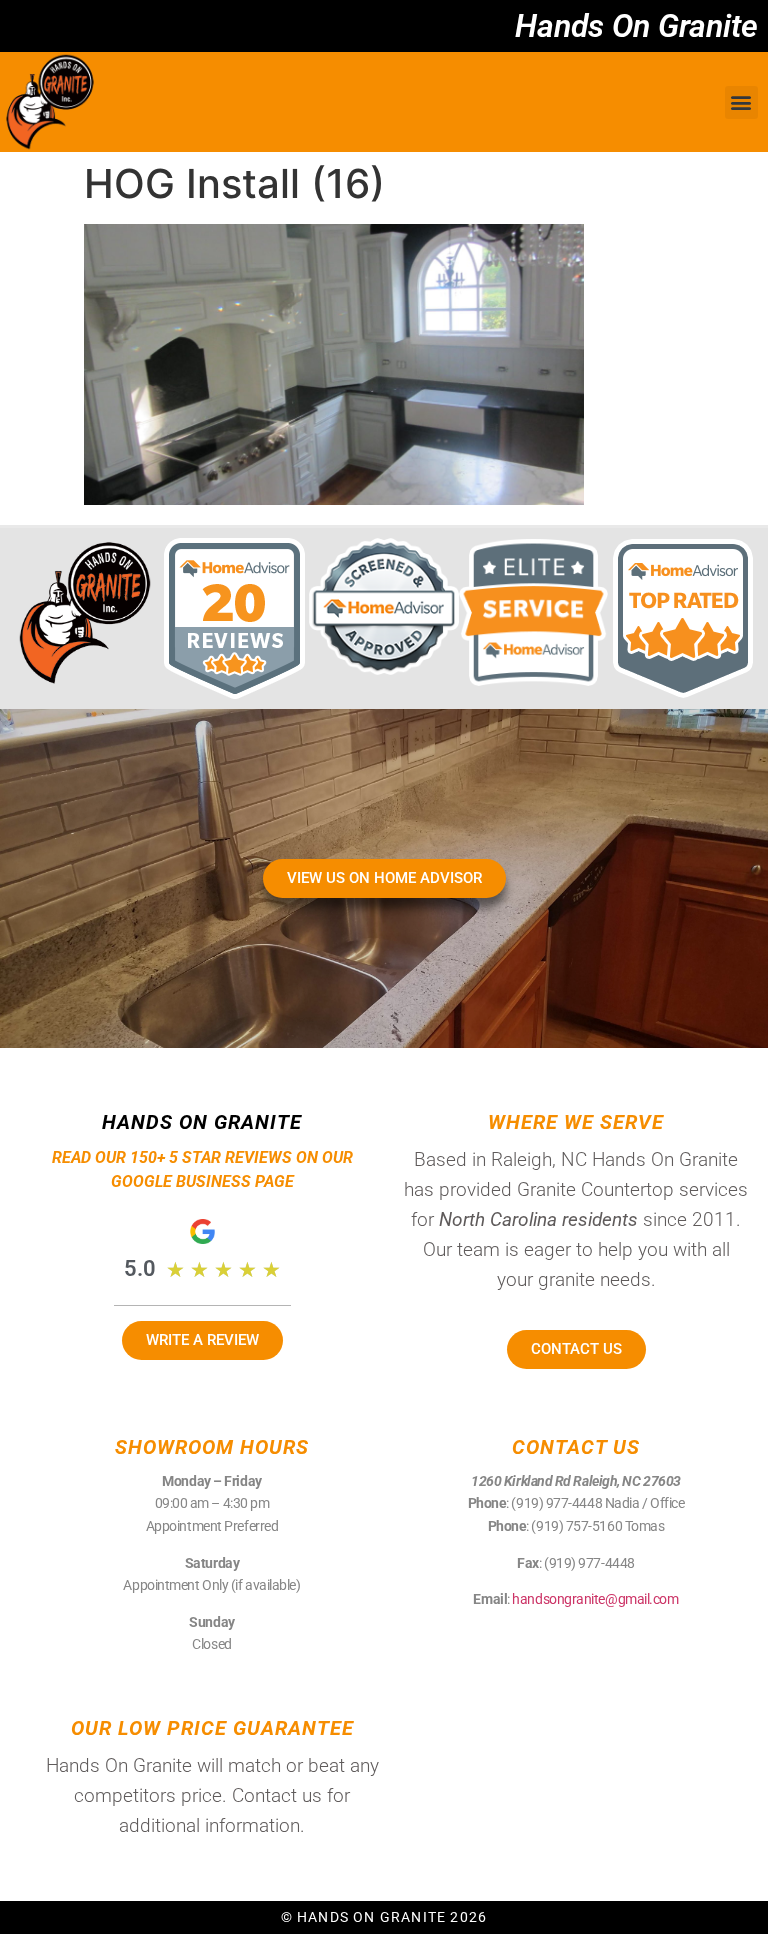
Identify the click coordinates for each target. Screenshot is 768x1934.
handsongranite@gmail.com (595, 1599)
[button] (741, 102)
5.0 (140, 1268)
